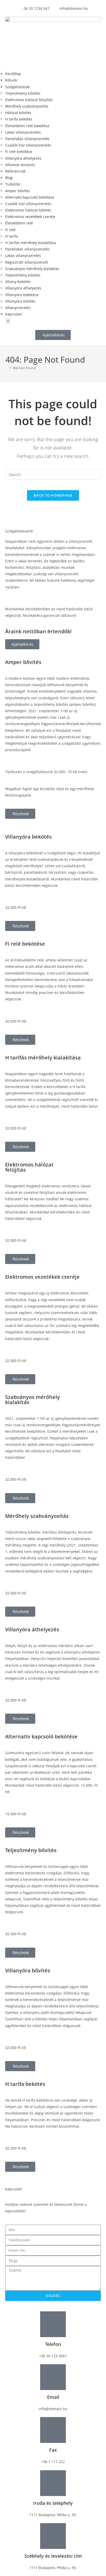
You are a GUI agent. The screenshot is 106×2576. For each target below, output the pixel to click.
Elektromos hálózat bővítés (28, 210)
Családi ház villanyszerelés (28, 145)
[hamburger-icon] (7, 69)
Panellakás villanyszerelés (27, 139)
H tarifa (12, 236)
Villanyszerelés (18, 308)
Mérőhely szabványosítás (27, 106)
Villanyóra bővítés (20, 301)
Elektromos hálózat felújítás (29, 100)
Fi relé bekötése (19, 152)
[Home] (7, 368)
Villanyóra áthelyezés (23, 158)
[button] (53, 335)
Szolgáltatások (17, 87)
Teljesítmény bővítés (23, 93)
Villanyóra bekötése (22, 295)
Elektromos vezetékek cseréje (30, 217)
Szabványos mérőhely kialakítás (32, 269)
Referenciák (15, 171)
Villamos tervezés (20, 165)
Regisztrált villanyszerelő (26, 262)
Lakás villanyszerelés (23, 132)
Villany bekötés (18, 282)
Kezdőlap (13, 74)
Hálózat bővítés (18, 113)
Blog (9, 178)
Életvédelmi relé (19, 223)
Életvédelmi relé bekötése (27, 126)
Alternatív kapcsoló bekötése (30, 197)
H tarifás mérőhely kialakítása (31, 243)
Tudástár (13, 184)
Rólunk (11, 80)
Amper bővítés (18, 191)
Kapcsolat (14, 314)
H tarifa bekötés (19, 119)
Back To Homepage (53, 495)
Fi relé (10, 230)
